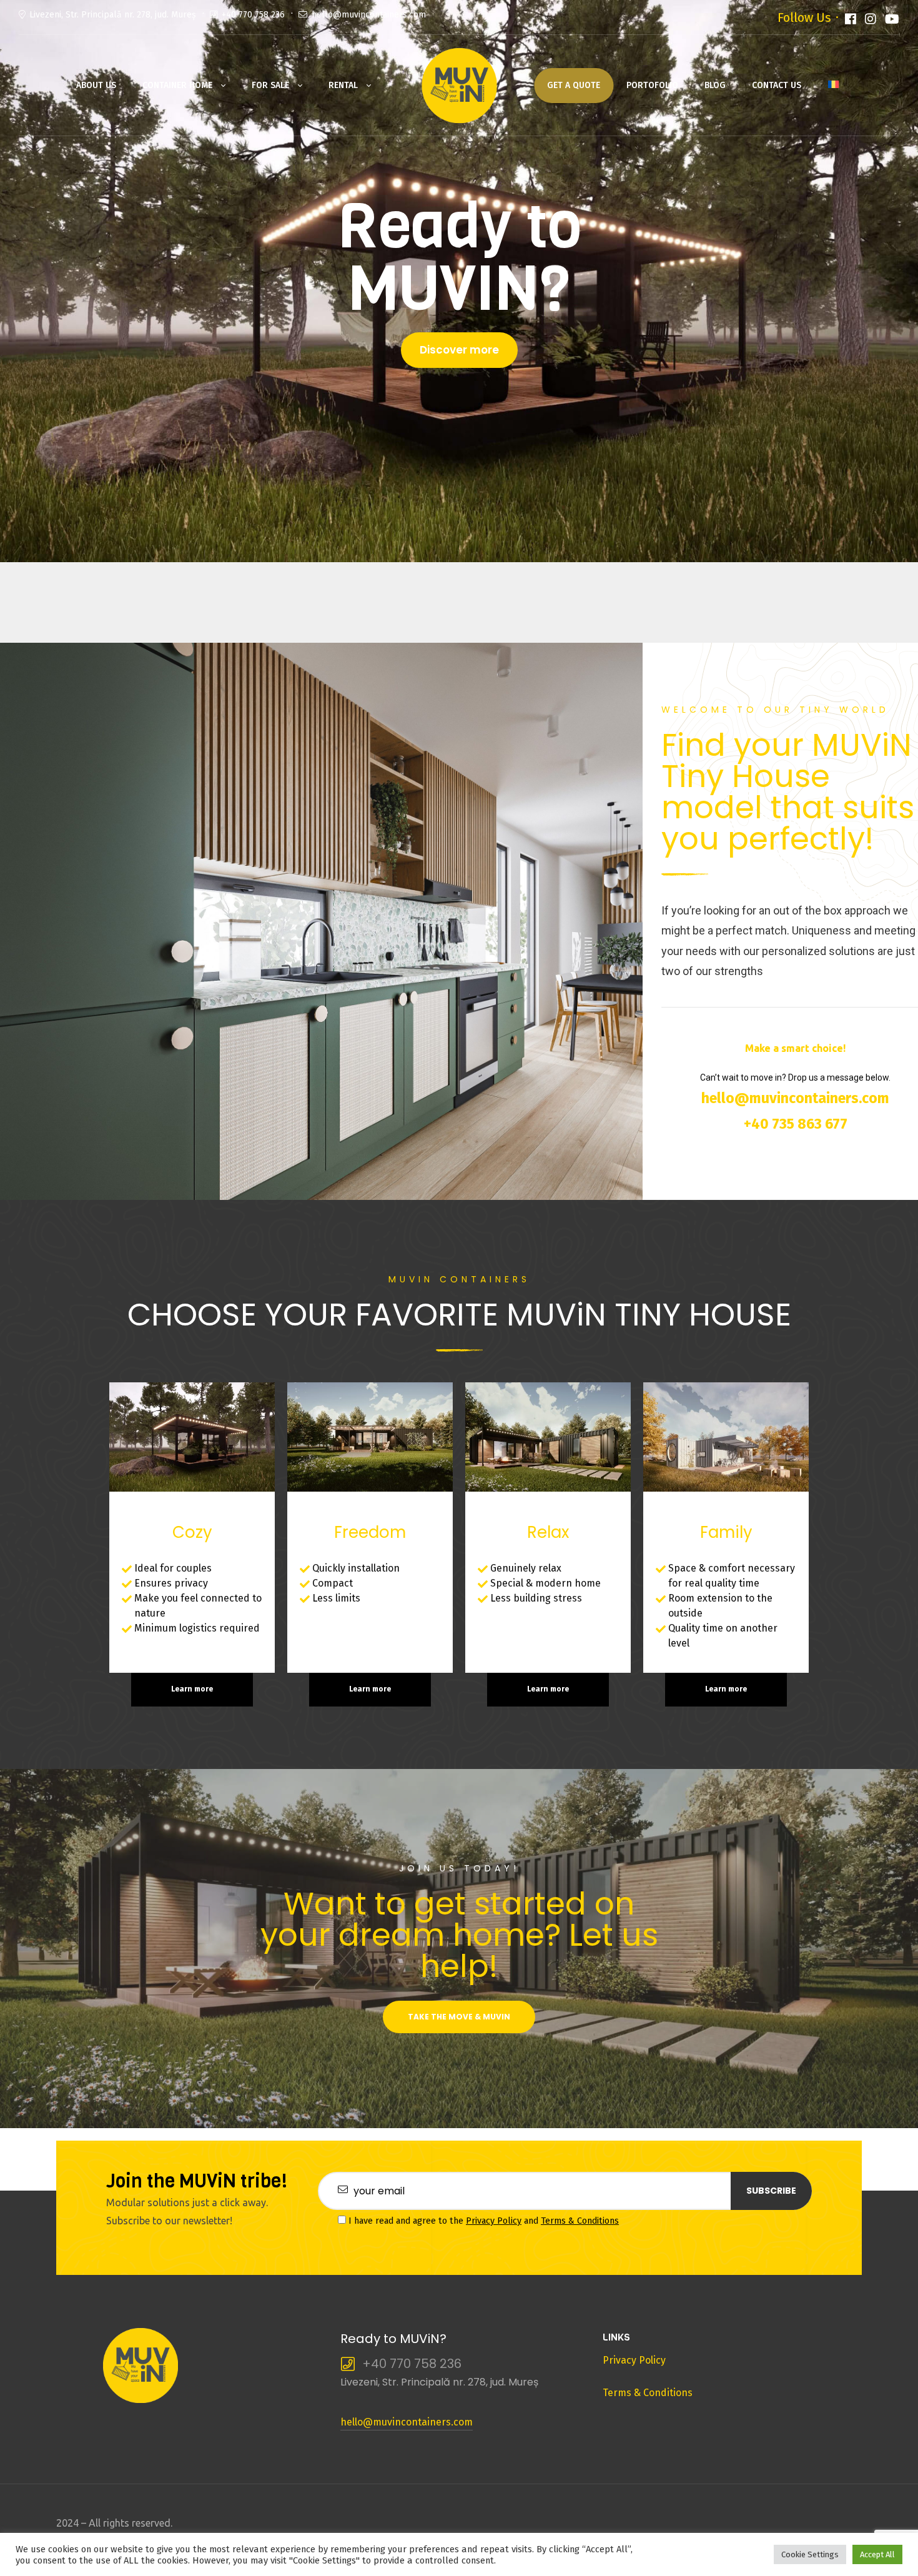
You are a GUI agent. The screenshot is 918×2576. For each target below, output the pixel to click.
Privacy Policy (494, 2221)
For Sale (270, 85)
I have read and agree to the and (482, 2221)
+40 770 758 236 (253, 15)
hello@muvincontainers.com (369, 15)
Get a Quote (574, 85)
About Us (96, 85)
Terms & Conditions (580, 2221)
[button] (459, 350)
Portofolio (652, 85)
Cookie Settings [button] (810, 2554)
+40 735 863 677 (796, 1124)
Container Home (177, 85)
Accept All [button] (877, 2554)
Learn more (192, 1689)
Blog (715, 85)
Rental (343, 85)
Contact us (777, 85)
